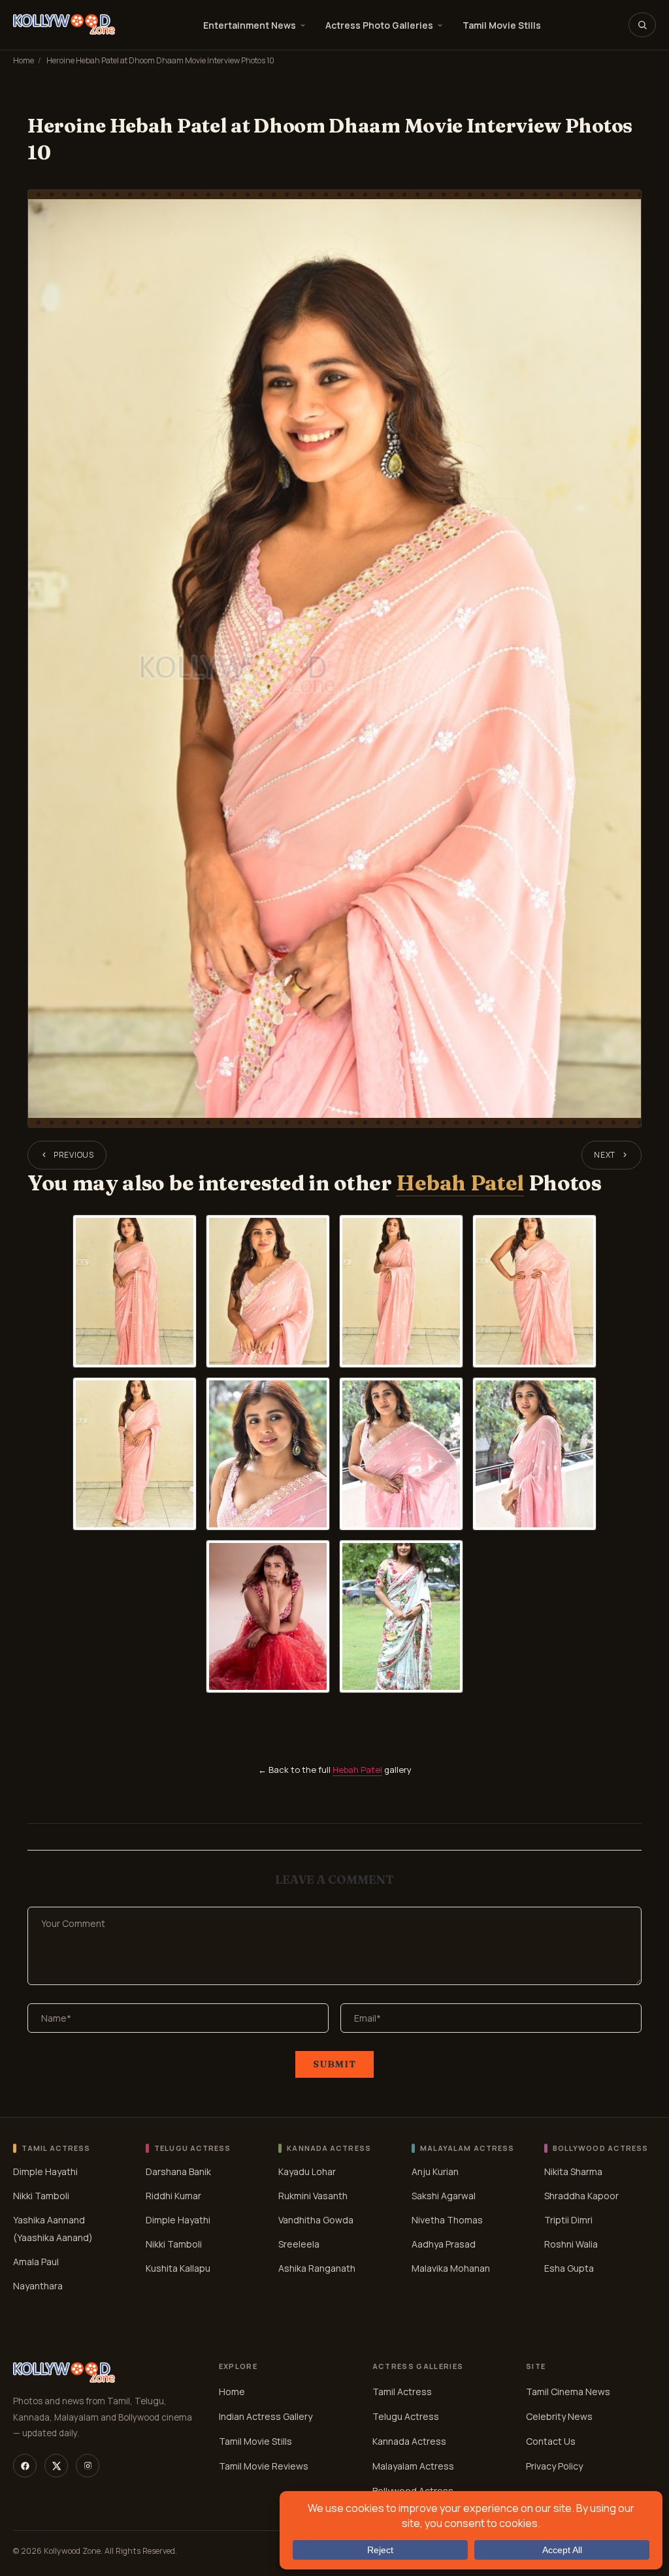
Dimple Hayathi (45, 2171)
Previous (74, 1155)
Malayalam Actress (413, 2466)
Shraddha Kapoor (581, 2195)
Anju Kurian (435, 2171)
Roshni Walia (571, 2243)
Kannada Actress (409, 2441)
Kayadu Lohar (307, 2171)
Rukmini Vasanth (313, 2195)
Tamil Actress (402, 2392)
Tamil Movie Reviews (264, 2466)
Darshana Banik (178, 2171)
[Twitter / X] (56, 2466)
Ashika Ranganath (317, 2267)
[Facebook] (25, 2466)
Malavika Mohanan (451, 2267)
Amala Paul (36, 2261)
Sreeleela (299, 2243)
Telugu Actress (406, 2416)
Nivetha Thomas (447, 2219)
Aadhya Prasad (444, 2243)
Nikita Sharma (573, 2171)
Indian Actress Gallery (266, 2416)
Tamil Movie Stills (502, 25)
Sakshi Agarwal (444, 2195)
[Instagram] (88, 2466)
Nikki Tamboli (41, 2195)
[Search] (642, 25)
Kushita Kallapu (178, 2267)
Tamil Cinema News (568, 2392)
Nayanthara (38, 2285)
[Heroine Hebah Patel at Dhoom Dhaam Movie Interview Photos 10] (334, 659)
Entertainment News (250, 25)
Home (24, 60)
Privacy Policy (554, 2466)
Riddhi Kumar (173, 2195)
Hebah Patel (460, 1183)
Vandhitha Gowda (316, 2219)
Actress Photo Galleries (379, 25)
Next (605, 1155)
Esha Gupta (569, 2267)
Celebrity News (559, 2416)
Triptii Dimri (568, 2219)
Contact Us (551, 2441)
